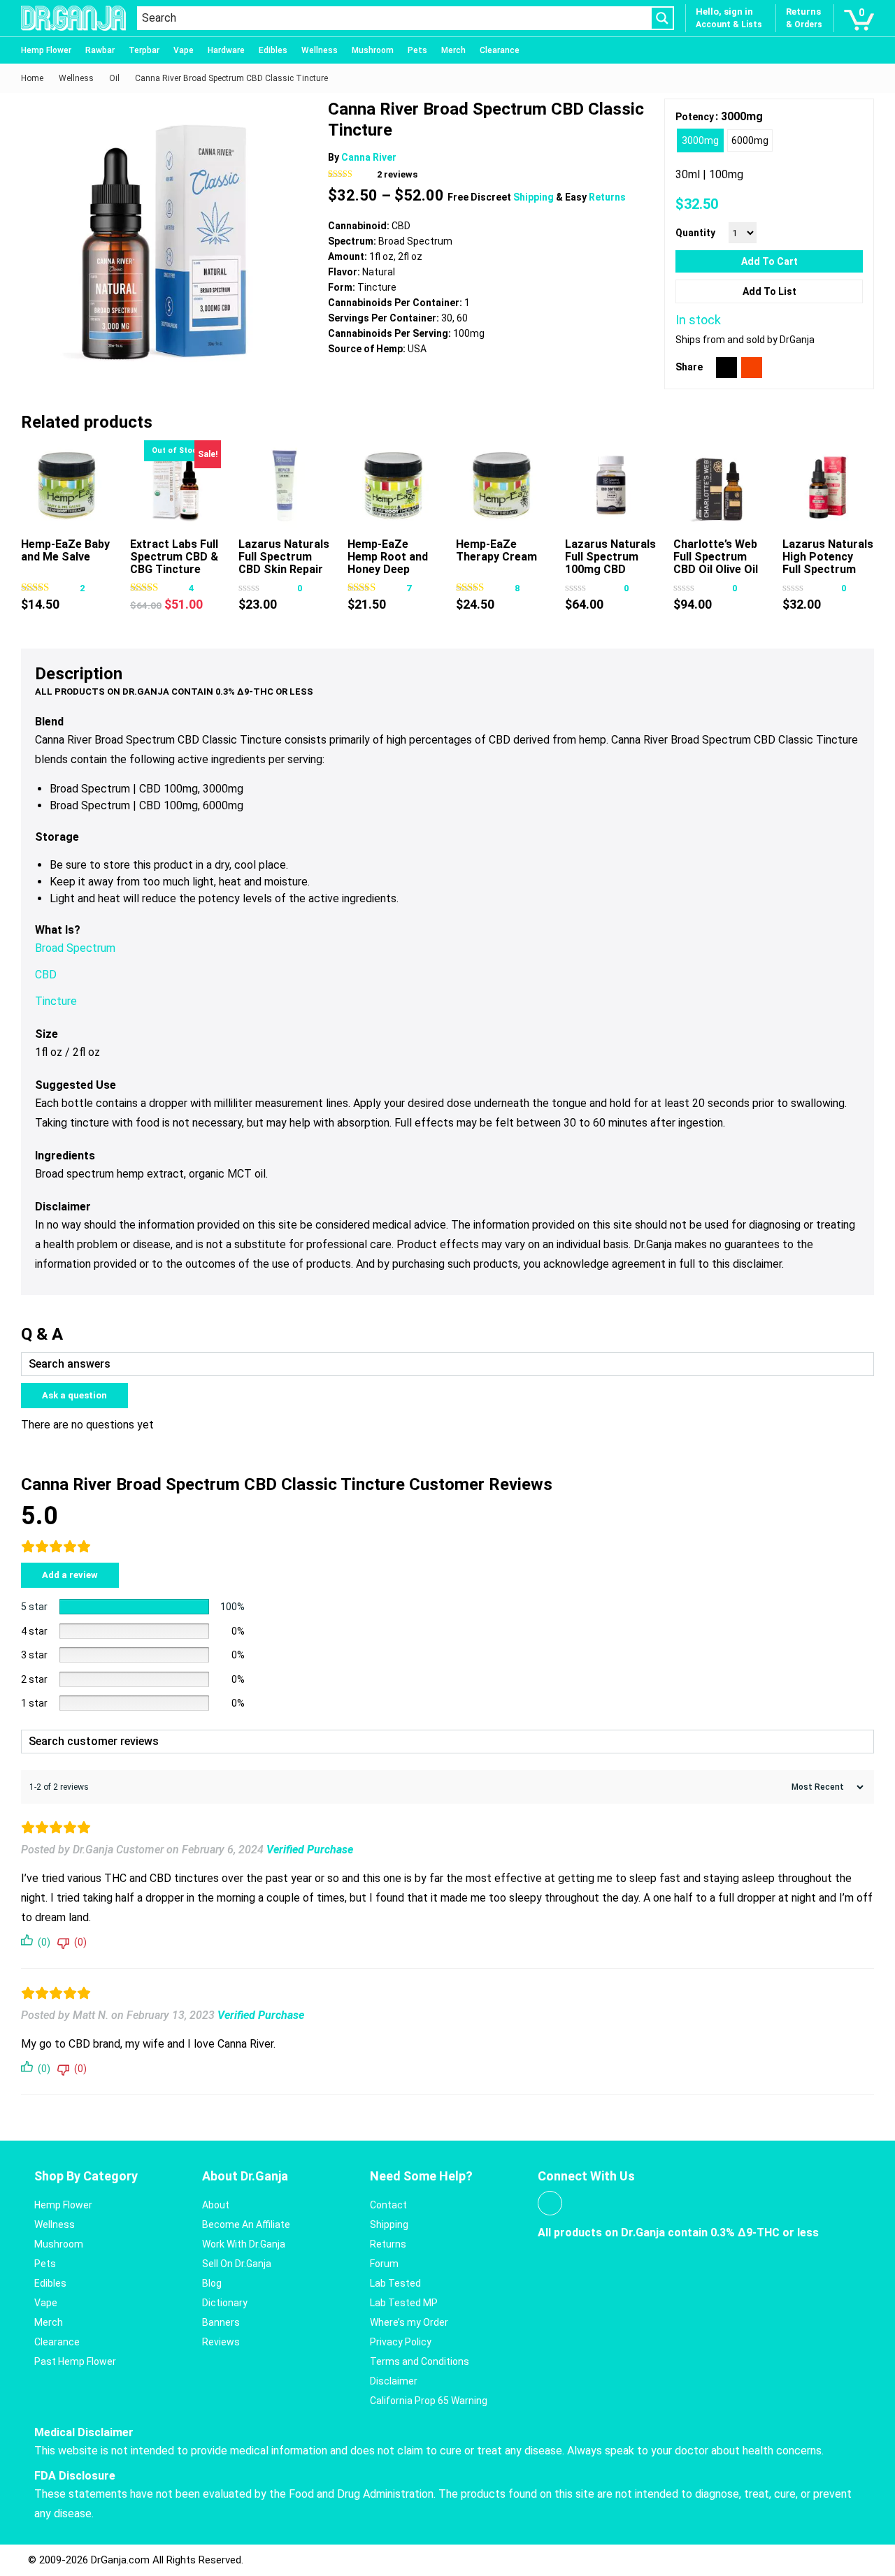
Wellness (320, 50)
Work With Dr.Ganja (244, 2244)
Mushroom (373, 50)
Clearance (500, 50)
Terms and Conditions (420, 2361)
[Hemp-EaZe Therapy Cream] (502, 486)
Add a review (70, 1575)
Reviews (221, 2342)
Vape (184, 50)
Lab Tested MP (404, 2303)
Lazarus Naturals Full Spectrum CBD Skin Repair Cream (284, 563)
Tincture (56, 1001)
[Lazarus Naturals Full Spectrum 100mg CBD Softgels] (611, 486)
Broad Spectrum (75, 948)
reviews (397, 174)
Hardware (226, 50)
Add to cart (769, 261)
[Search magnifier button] (662, 18)
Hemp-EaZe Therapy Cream (496, 550)
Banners (221, 2322)
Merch (453, 50)
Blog (212, 2283)
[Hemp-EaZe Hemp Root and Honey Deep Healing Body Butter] (393, 486)
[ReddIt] (752, 368)
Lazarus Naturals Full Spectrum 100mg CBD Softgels (610, 563)
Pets (417, 50)
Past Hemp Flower (75, 2361)
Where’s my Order (409, 2322)
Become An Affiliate (246, 2224)
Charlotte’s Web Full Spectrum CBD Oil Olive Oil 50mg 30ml (716, 563)
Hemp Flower (46, 50)
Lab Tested (395, 2283)
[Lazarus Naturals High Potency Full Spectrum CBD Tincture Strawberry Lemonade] (828, 486)
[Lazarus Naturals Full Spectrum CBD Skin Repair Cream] (284, 486)
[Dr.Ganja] (73, 18)
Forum (384, 2264)
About (216, 2205)
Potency (695, 117)
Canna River (369, 157)
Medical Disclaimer (84, 2432)
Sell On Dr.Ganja (237, 2264)
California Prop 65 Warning (429, 2401)
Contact (388, 2205)
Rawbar (100, 50)
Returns (607, 197)
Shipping (535, 197)
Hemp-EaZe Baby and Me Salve (65, 550)
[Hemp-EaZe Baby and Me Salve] (67, 486)
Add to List (769, 291)
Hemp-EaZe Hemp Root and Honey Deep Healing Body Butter (388, 569)
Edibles (273, 50)
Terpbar (144, 50)
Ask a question (74, 1395)
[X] (726, 368)
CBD (46, 975)
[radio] (700, 140)
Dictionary (225, 2303)
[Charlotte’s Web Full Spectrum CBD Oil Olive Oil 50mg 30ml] (719, 486)
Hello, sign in (724, 12)
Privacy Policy (401, 2342)
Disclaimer (394, 2381)
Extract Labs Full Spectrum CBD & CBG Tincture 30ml (174, 563)
